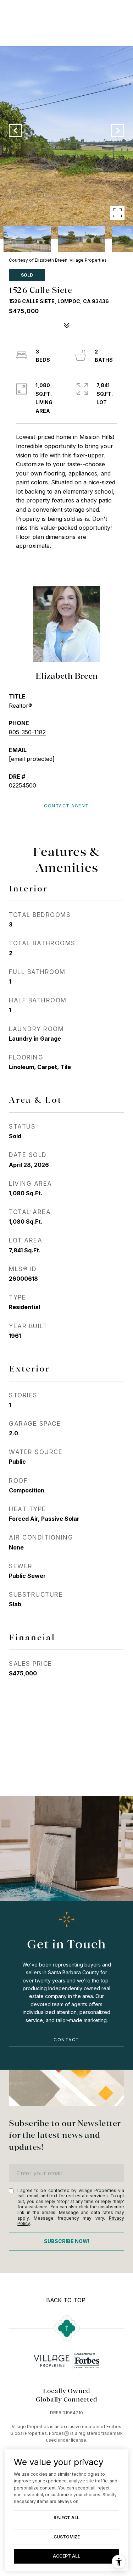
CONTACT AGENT (66, 806)
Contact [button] (66, 2040)
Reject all (66, 2518)
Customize (67, 2537)
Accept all (66, 2556)
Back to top (66, 2300)
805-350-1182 (27, 732)
